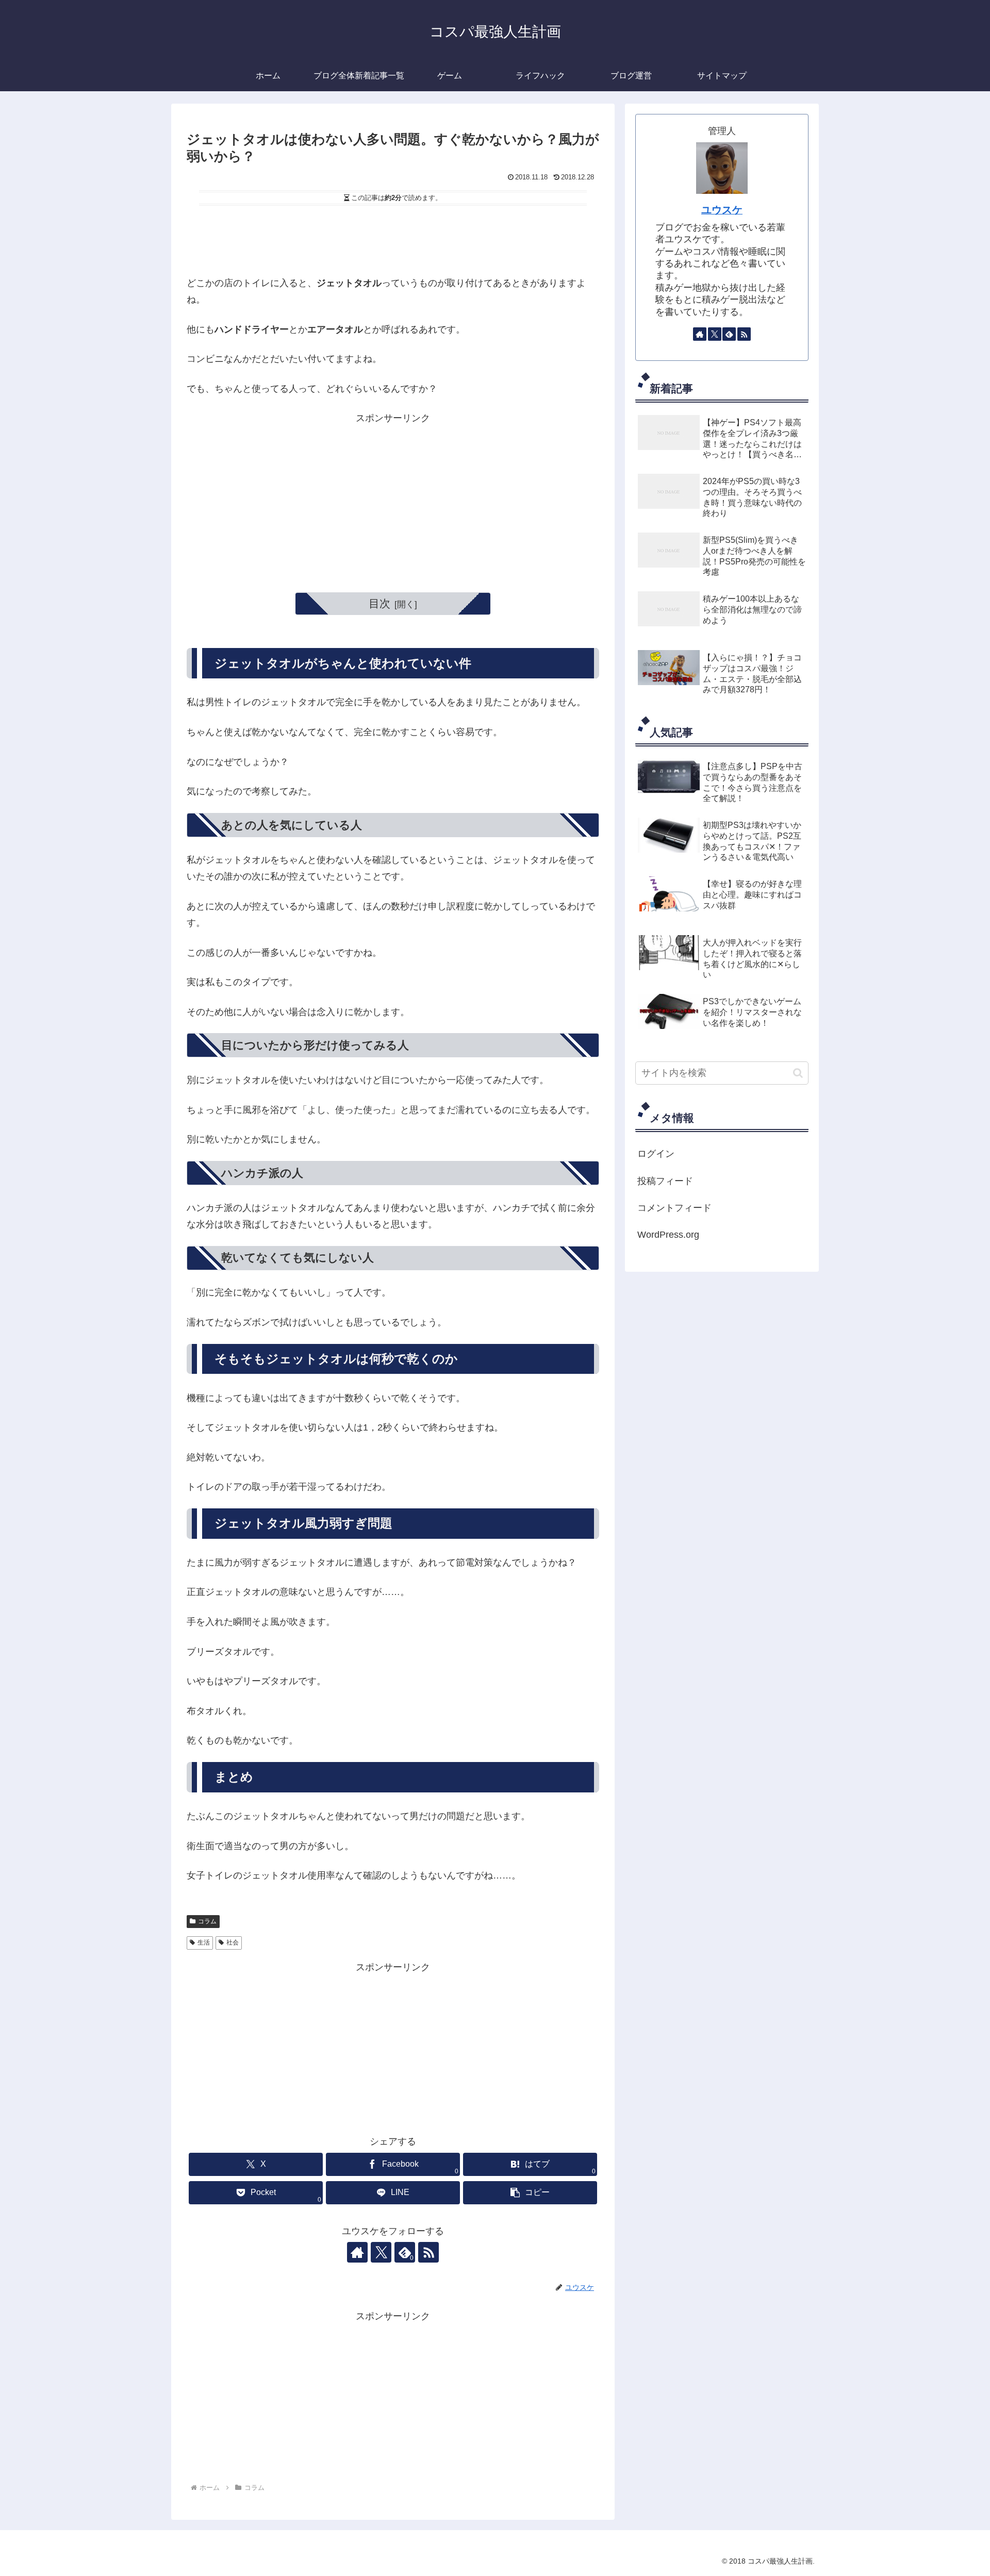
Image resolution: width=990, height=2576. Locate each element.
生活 (204, 1942)
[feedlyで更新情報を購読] (729, 334)
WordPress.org (668, 1235)
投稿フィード (665, 1181)
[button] (530, 2193)
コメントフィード (674, 1208)
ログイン (656, 1154)
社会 (233, 1942)
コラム (207, 1921)
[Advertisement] (393, 238)
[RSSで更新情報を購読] (428, 2252)
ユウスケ (722, 210)
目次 (379, 603)
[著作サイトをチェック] (357, 2252)
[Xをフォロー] (381, 2252)
